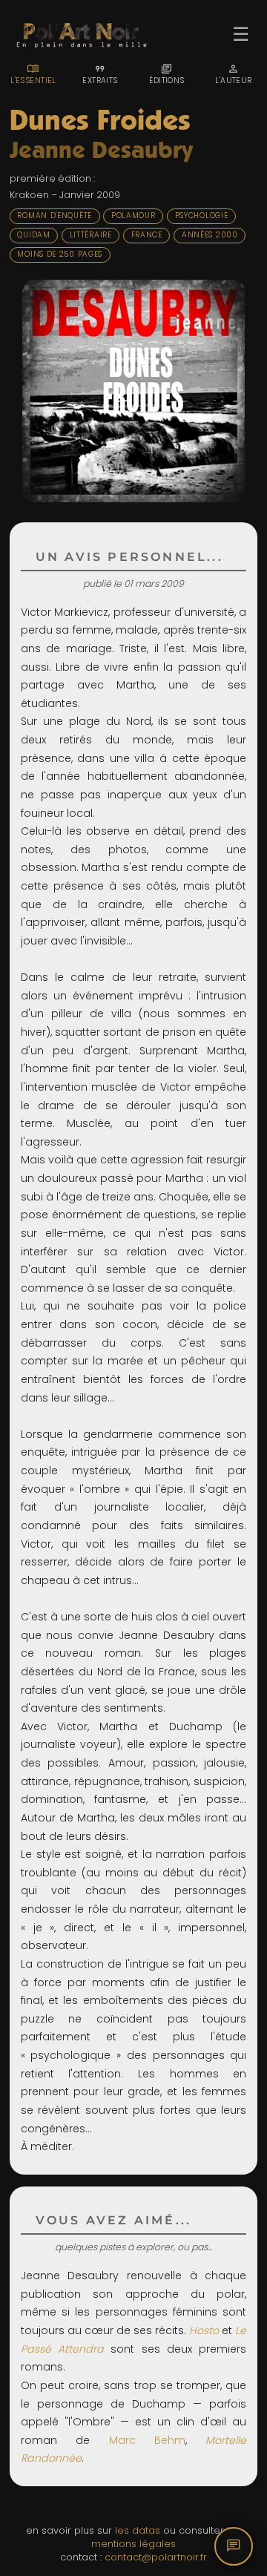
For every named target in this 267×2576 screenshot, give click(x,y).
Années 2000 (210, 235)
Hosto (204, 2330)
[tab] (33, 74)
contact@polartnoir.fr (156, 2557)
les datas (138, 2530)
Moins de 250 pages (60, 254)
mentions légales (133, 2544)
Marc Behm (147, 2440)
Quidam (33, 235)
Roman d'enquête (55, 216)
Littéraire (91, 235)
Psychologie (202, 216)
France (147, 235)
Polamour (133, 216)
